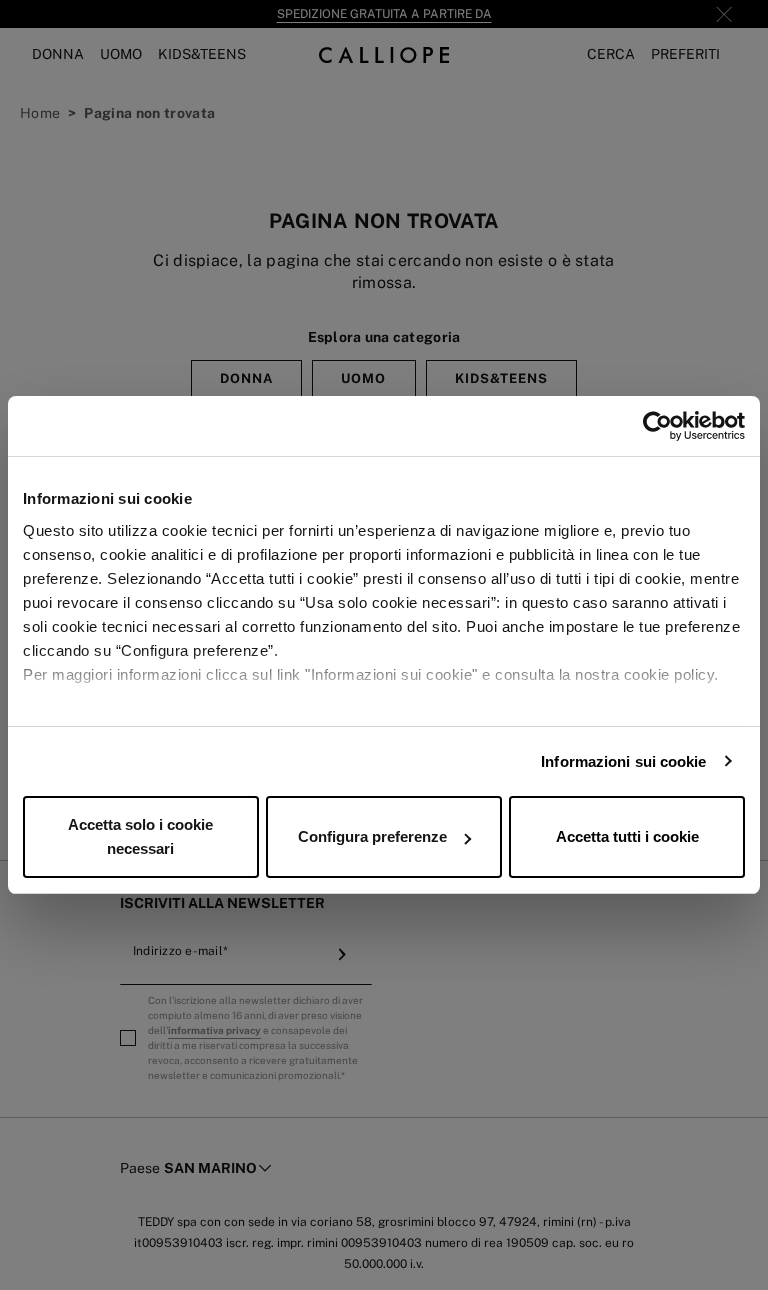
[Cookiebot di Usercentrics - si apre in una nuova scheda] (657, 426)
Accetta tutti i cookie (627, 836)
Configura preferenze (372, 836)
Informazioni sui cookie (623, 761)
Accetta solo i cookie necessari (140, 836)
